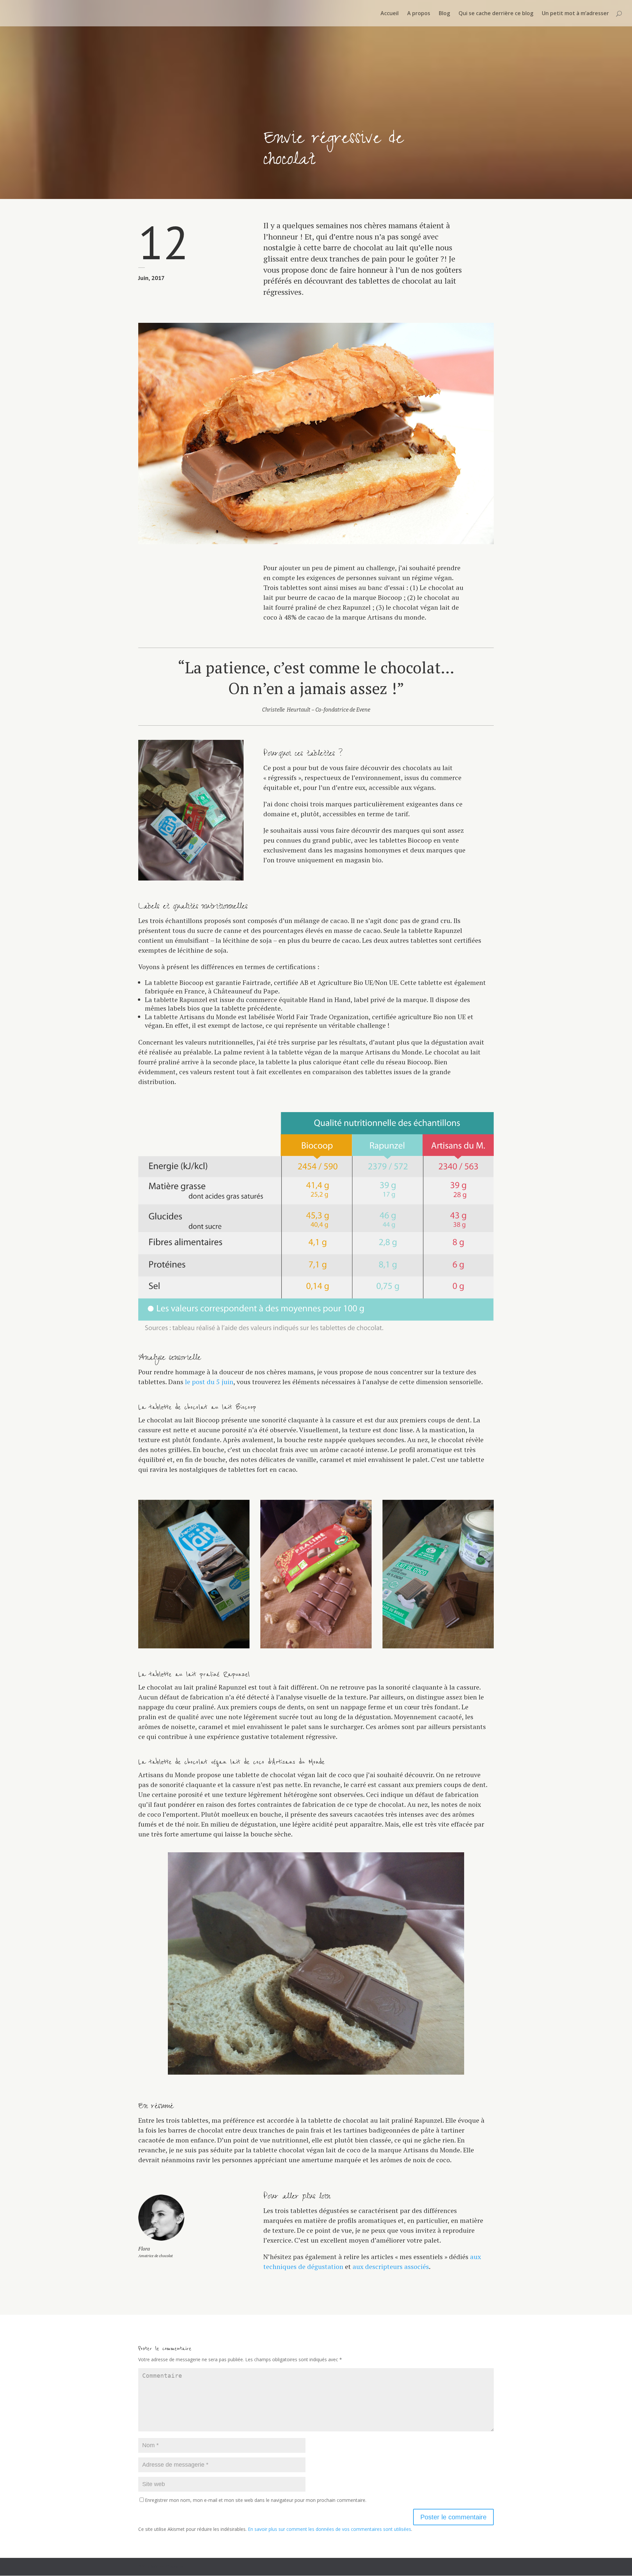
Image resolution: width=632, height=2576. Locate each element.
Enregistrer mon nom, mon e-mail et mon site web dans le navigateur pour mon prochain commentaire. (256, 2500)
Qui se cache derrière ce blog (496, 14)
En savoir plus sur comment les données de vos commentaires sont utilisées (329, 2529)
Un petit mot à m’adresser (575, 14)
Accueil (390, 14)
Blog (444, 14)
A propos (419, 14)
